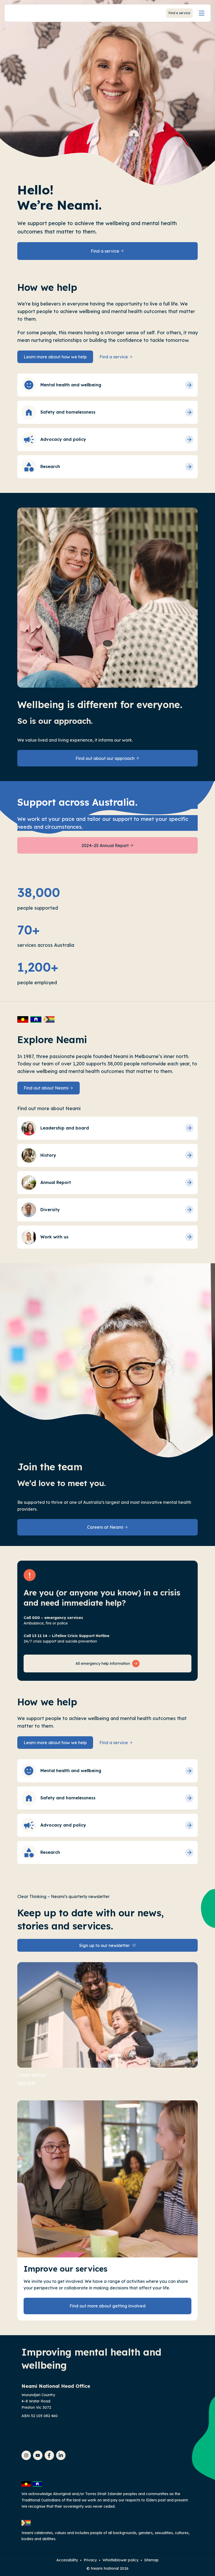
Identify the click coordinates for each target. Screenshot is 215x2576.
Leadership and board (65, 1128)
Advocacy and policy (63, 439)
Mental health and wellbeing (71, 385)
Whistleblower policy (120, 2560)
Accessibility (67, 2560)
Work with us (54, 1237)
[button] (202, 13)
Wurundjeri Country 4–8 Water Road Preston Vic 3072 (38, 2401)
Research (50, 466)
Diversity (50, 1210)
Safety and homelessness (68, 412)
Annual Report (56, 1182)
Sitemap (151, 2560)
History (48, 1155)
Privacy (90, 2560)
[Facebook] (49, 2455)
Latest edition (31, 2075)
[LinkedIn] (61, 2455)
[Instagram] (26, 2455)
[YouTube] (38, 2455)
